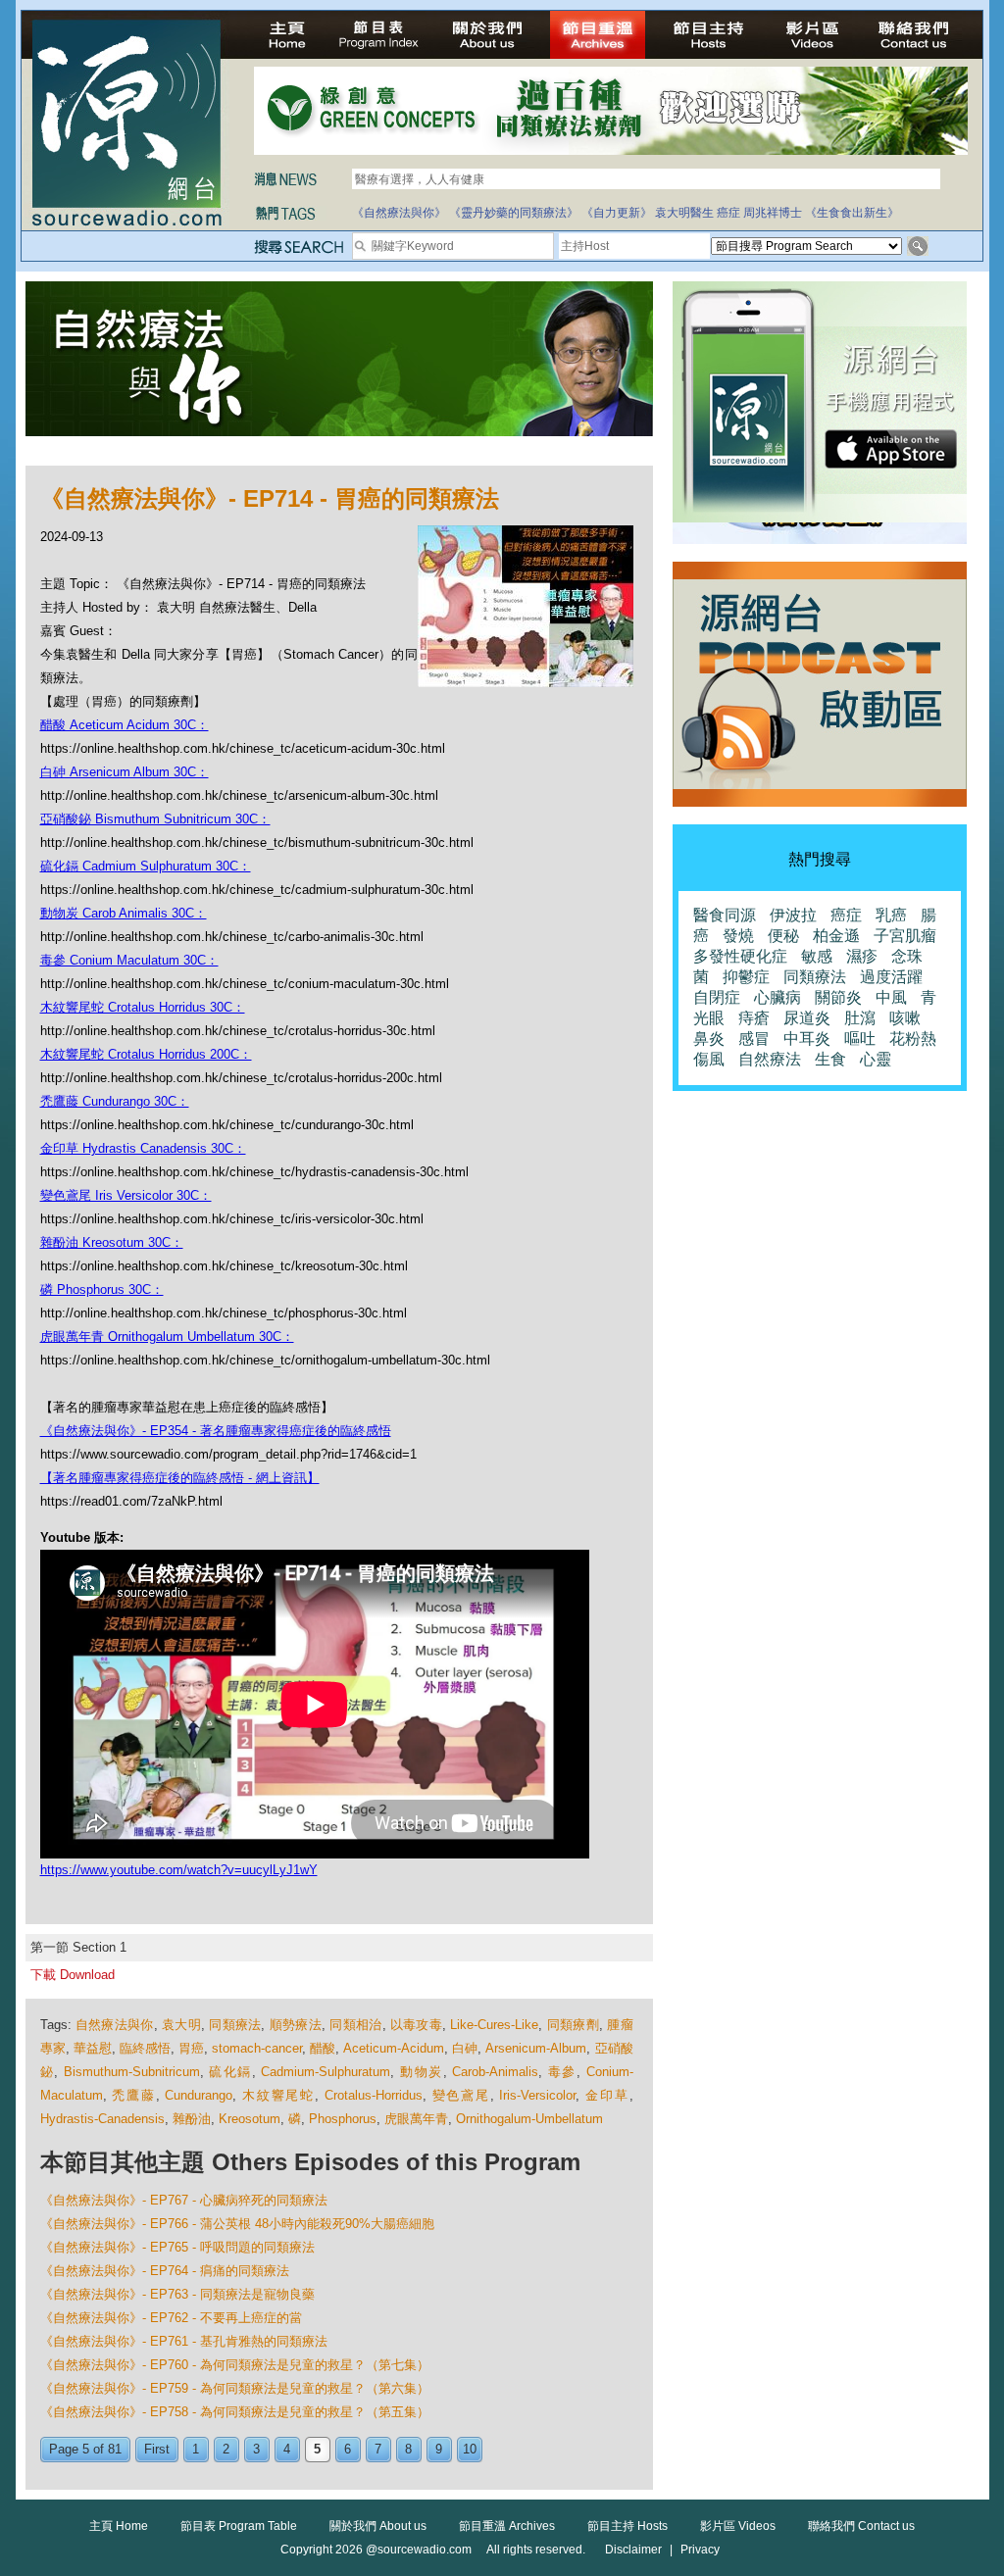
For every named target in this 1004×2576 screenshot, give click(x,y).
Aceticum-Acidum (394, 2048)
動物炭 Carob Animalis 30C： (124, 913)
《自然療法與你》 (399, 213)
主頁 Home (119, 2526)
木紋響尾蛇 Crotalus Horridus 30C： (143, 1007)
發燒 (738, 936)
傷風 (709, 1059)
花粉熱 (913, 1039)
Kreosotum (250, 2119)
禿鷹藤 (133, 2095)
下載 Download (73, 1975)
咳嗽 (905, 1018)
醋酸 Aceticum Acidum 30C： (125, 725)
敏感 (817, 956)
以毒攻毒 (416, 2025)
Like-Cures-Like (494, 2025)
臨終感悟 (145, 2048)
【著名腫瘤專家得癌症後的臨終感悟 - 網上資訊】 (180, 1478)
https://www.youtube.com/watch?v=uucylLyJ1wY (179, 1870)
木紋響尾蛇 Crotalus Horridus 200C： (146, 1054)
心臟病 (778, 997)
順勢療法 (296, 2025)
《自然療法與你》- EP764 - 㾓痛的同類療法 (165, 2271)
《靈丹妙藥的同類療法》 (514, 213)
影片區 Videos (738, 2526)
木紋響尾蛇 (278, 2095)
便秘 (783, 936)
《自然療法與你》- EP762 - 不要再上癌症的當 (171, 2318)
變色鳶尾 (461, 2095)
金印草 (607, 2095)
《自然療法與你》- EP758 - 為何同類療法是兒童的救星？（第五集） (235, 2412)
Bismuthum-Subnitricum (132, 2072)
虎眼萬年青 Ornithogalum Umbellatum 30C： (167, 1337)
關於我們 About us (378, 2526)
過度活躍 (891, 977)
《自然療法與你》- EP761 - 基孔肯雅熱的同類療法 (184, 2341)
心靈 (876, 1059)
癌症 (728, 213)
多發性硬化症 (740, 956)
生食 (830, 1059)
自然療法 (770, 1059)
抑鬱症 (746, 977)
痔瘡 (754, 1018)
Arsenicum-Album (536, 2048)
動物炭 (422, 2072)
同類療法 (235, 2025)
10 (470, 2449)
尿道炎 (807, 1018)
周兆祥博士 (773, 213)
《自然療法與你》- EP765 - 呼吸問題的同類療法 (177, 2247)
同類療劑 (573, 2025)
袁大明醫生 (684, 213)
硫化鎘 (230, 2072)
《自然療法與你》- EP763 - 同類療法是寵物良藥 (177, 2294)
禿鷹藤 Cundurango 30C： (115, 1101)
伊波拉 (793, 915)
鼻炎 (709, 1039)
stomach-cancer (257, 2048)
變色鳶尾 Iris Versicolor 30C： (126, 1195)
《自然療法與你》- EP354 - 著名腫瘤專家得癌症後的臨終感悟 (216, 1431)
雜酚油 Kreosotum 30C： (112, 1242)
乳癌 (891, 915)
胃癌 (191, 2048)
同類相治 (355, 2025)
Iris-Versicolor (537, 2095)
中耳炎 (807, 1039)
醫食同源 (725, 915)
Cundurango (199, 2095)
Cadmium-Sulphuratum (326, 2072)
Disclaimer (633, 2550)
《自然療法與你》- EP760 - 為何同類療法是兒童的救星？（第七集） (235, 2365)
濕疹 (862, 956)
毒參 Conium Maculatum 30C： (129, 960)
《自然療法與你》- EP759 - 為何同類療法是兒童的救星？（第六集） (235, 2388)
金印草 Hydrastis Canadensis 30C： (143, 1148)
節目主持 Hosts (627, 2526)
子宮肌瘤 (905, 936)
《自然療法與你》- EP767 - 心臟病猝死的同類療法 (184, 2200)
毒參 (562, 2072)
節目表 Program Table (239, 2526)
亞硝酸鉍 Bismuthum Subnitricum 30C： (155, 819)
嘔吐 (860, 1039)
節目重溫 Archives (507, 2526)
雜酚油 (192, 2119)
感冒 (754, 1039)
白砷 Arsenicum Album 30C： (125, 772)
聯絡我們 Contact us (861, 2526)
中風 (891, 997)
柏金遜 (836, 936)
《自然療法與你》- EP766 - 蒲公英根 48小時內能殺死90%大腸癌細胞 (237, 2224)
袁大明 (181, 2025)
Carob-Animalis (495, 2072)
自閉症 (717, 997)
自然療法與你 (115, 2025)
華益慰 (93, 2048)
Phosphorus (343, 2119)
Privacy (700, 2550)
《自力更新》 (617, 213)
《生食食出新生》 (852, 213)
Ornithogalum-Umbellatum (529, 2119)
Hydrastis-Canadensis (102, 2119)
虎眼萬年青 (416, 2119)
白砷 (465, 2048)
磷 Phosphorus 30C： (102, 1289)
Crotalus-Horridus (374, 2095)
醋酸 (323, 2048)
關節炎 (838, 997)
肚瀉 (860, 1018)
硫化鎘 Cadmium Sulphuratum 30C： (146, 866)
